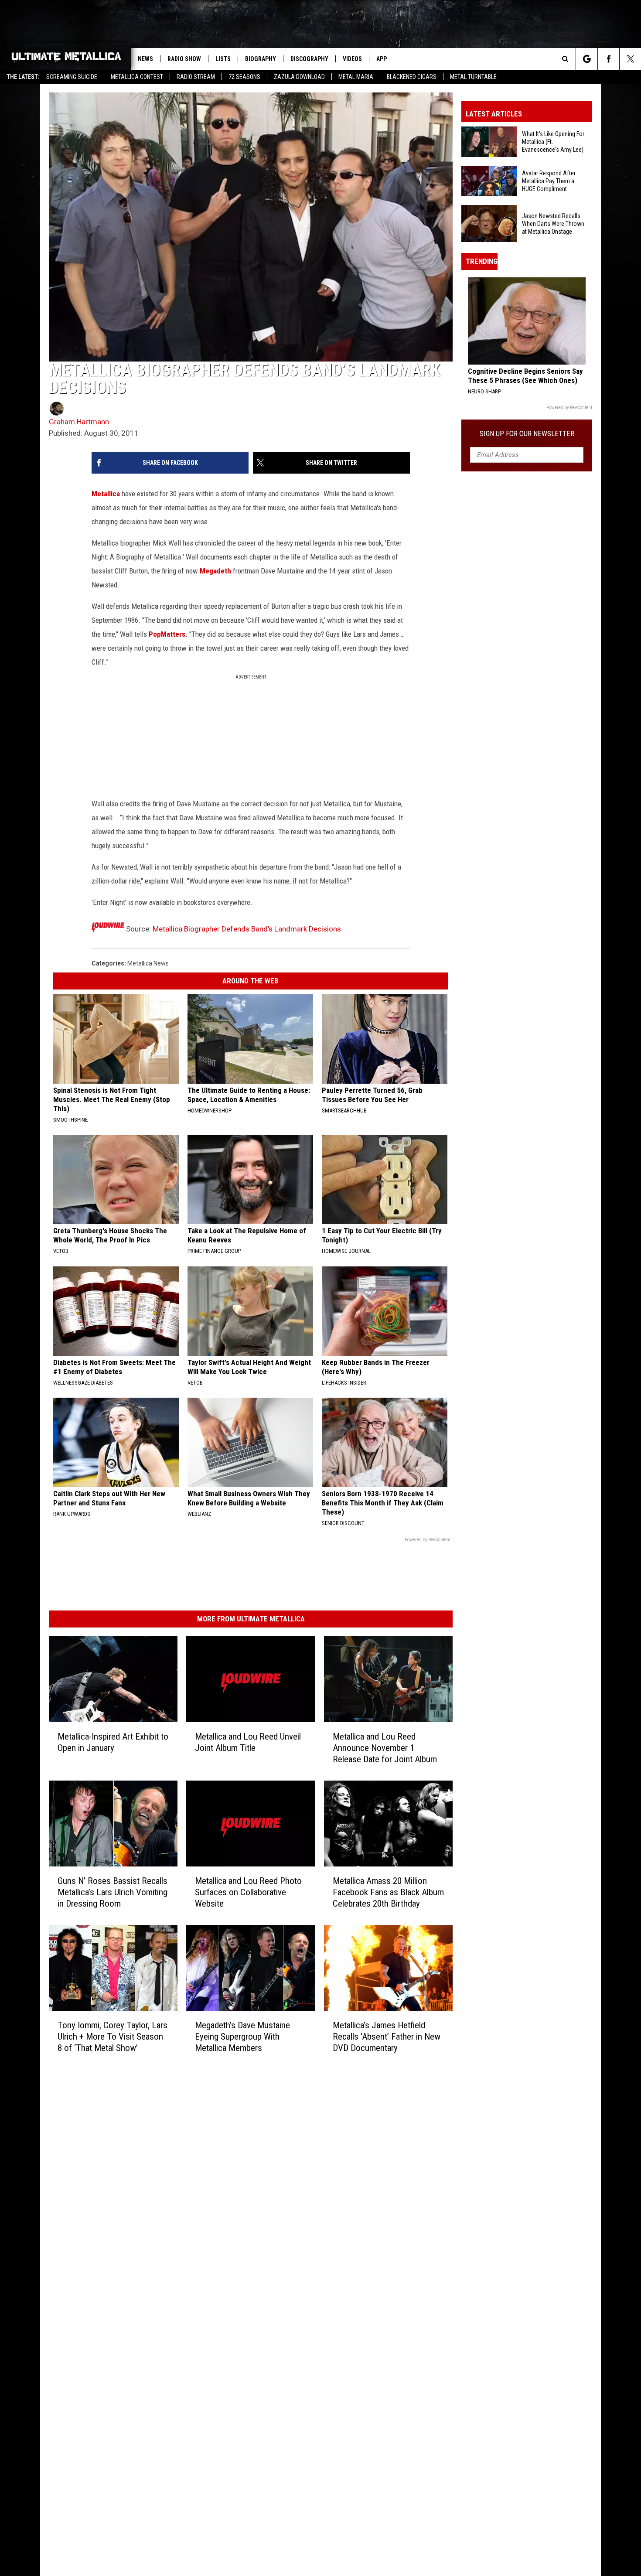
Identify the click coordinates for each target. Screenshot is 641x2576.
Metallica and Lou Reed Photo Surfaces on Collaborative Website (248, 1892)
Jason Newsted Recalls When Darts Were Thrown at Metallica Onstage (553, 224)
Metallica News (148, 963)
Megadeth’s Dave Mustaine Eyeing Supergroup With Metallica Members (242, 2036)
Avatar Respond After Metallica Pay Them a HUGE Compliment (549, 181)
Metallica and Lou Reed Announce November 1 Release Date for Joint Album (385, 1748)
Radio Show (184, 59)
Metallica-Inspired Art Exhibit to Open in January (113, 1742)
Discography (309, 59)
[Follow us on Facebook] (609, 59)
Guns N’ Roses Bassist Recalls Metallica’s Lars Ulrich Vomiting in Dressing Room (113, 1892)
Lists (223, 59)
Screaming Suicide (72, 77)
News (145, 59)
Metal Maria (356, 77)
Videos (352, 59)
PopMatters (167, 634)
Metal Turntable (473, 77)
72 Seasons (244, 77)
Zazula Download (299, 77)
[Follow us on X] (630, 59)
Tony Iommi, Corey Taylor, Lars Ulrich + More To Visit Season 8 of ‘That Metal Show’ (113, 2036)
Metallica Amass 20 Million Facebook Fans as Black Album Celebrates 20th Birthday (388, 1892)
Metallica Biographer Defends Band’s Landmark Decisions (247, 929)
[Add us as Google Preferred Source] (587, 59)
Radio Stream (196, 77)
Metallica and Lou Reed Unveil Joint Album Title (248, 1742)
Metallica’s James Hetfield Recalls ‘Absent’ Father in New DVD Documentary (387, 2037)
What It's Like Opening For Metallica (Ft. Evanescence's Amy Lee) (553, 142)
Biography (261, 59)
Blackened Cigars (412, 77)
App (382, 59)
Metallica (106, 494)
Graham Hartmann (79, 422)
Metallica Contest (137, 77)
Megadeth (215, 571)
